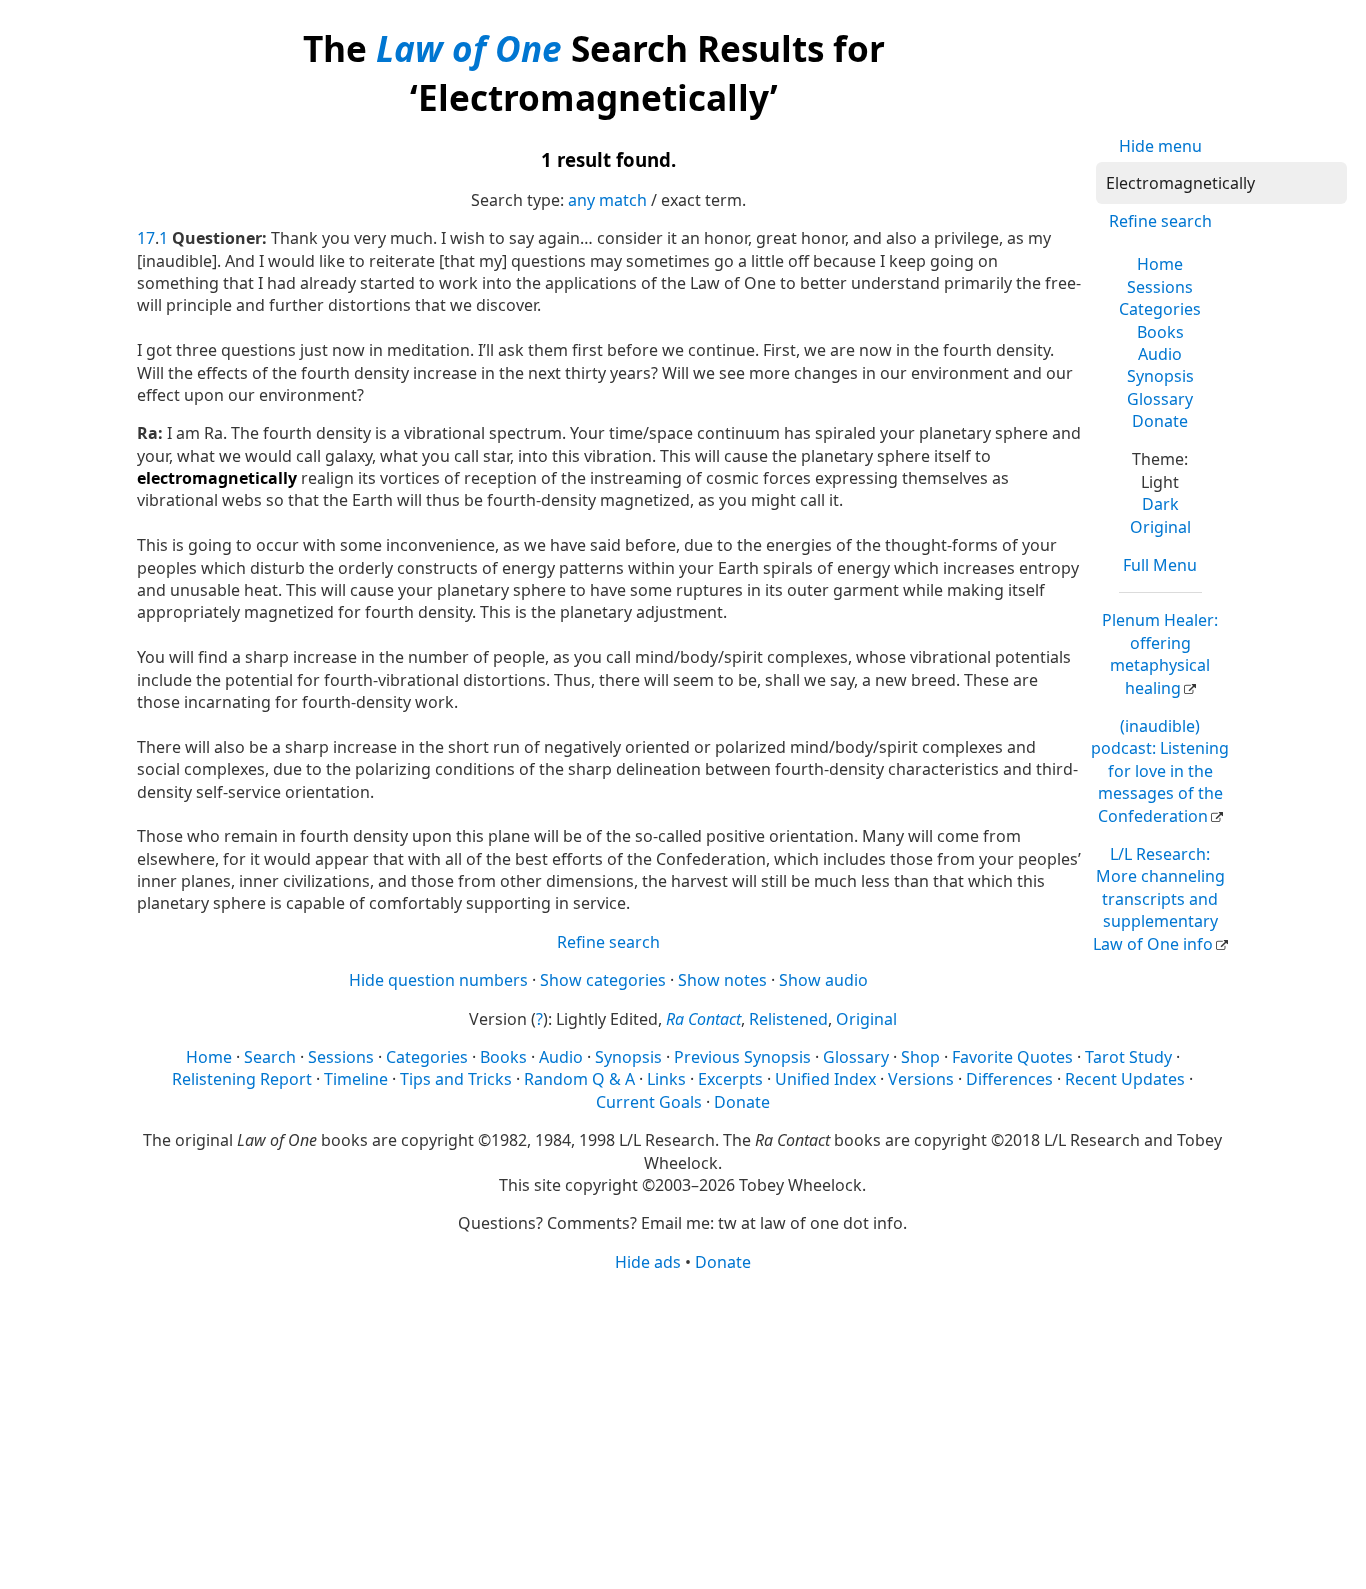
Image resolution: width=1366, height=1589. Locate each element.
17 (146, 238)
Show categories (603, 980)
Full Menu (1160, 565)
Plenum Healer (1160, 653)
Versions (921, 1079)
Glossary (1160, 399)
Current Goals (649, 1102)
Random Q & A (579, 1079)
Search (270, 1057)
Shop (920, 1057)
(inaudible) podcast (1160, 771)
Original (1160, 527)
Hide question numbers (438, 980)
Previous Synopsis (742, 1057)
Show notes (722, 980)
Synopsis (1160, 376)
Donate (1160, 421)
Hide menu (1160, 146)
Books (1160, 332)
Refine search (1160, 221)
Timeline (356, 1079)
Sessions (1160, 287)
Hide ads (648, 1262)
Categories (1160, 309)
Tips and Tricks (456, 1079)
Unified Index (825, 1079)
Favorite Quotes (1012, 1057)
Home (1160, 264)
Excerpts (730, 1079)
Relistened (788, 1019)
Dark (1160, 504)
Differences (1009, 1079)
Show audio (823, 980)
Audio (1160, 354)
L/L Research (1159, 899)
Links (666, 1079)
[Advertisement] (683, 1429)
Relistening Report (242, 1079)
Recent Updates (1125, 1079)
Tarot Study (1128, 1057)
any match (607, 200)
